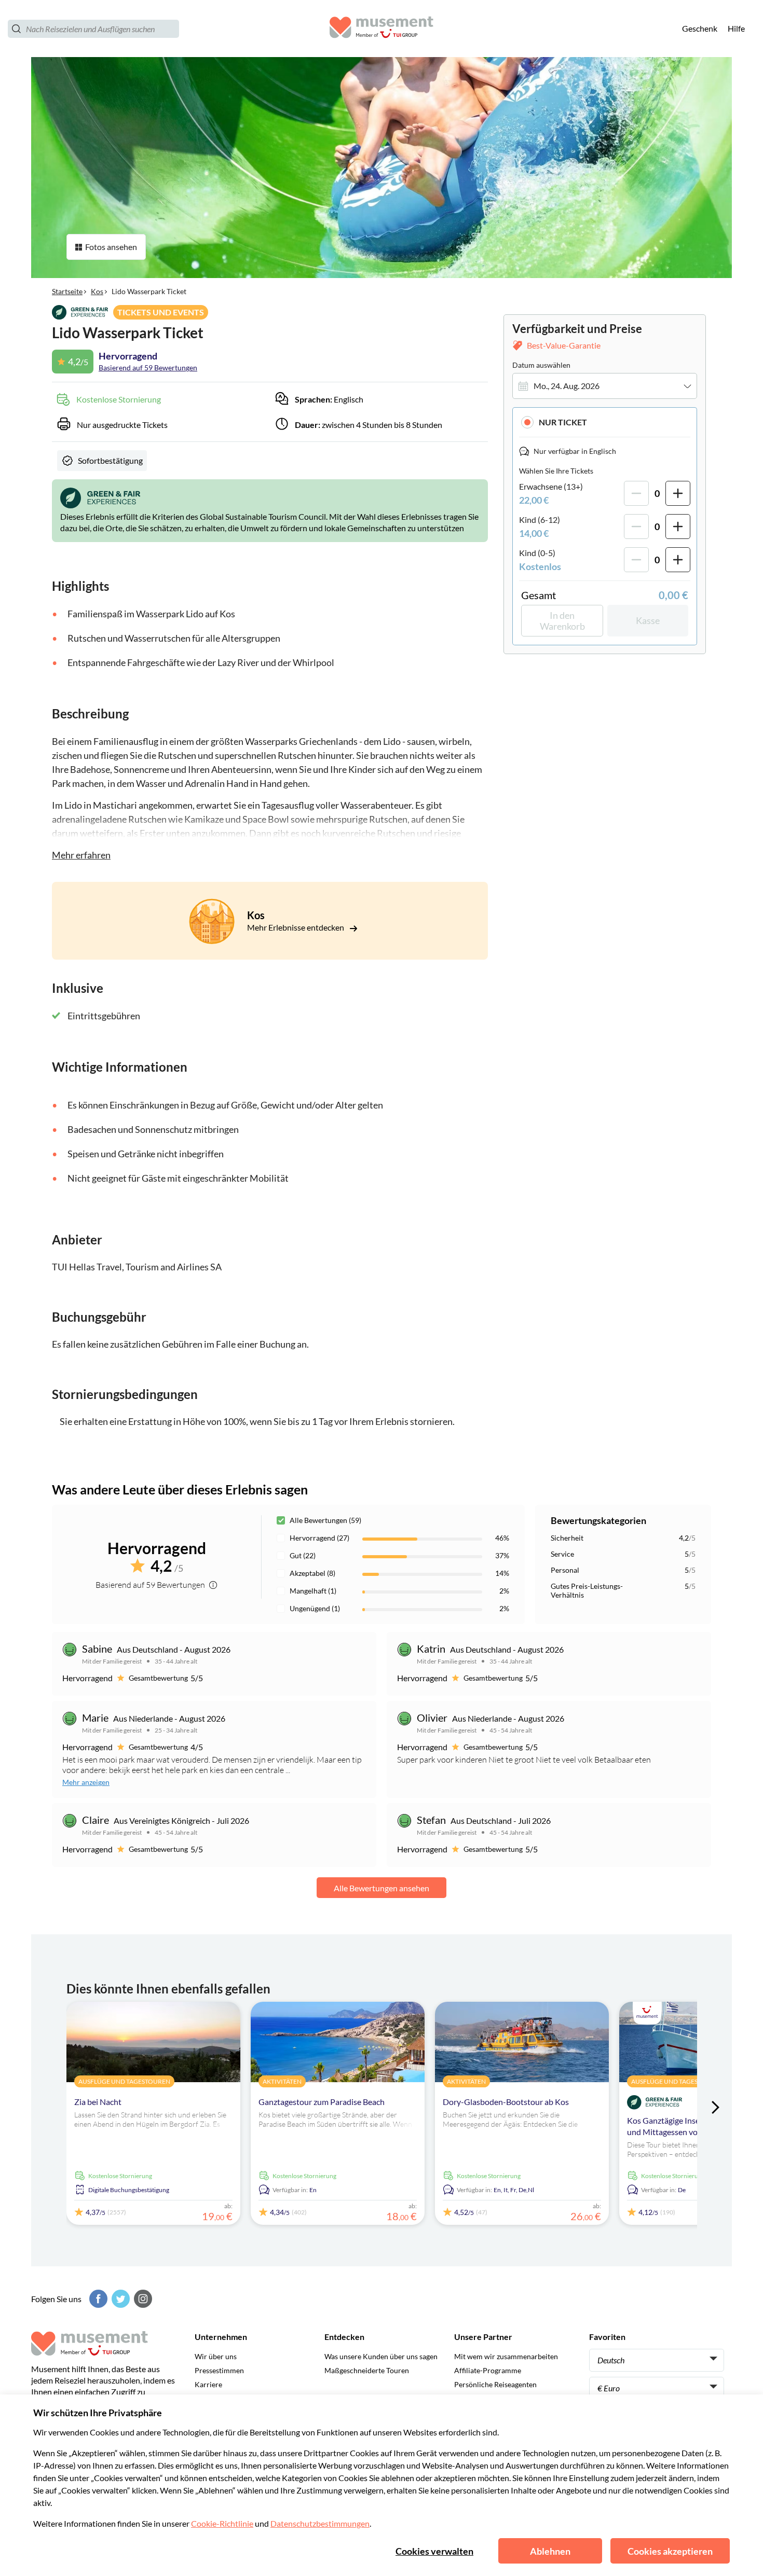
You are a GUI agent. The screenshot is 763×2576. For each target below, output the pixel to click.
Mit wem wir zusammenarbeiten (506, 2356)
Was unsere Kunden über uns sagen (381, 2356)
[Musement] (382, 29)
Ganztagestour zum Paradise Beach (322, 2102)
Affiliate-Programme (488, 2370)
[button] (605, 422)
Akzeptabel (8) (312, 1573)
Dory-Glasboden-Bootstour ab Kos (506, 2102)
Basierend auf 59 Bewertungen (148, 368)
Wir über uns (216, 2356)
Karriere (208, 2384)
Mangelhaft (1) (313, 1591)
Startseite (67, 291)
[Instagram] (142, 2299)
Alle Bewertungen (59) (325, 1520)
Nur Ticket (563, 422)
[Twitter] (119, 2299)
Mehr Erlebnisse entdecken (296, 927)
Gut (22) (303, 1555)
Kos (97, 291)
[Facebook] (97, 2299)
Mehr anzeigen (86, 1782)
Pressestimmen (219, 2370)
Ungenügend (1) (315, 1608)
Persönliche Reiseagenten (495, 2384)
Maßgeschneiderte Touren (367, 2370)
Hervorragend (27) (319, 1538)
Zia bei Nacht (98, 2102)
